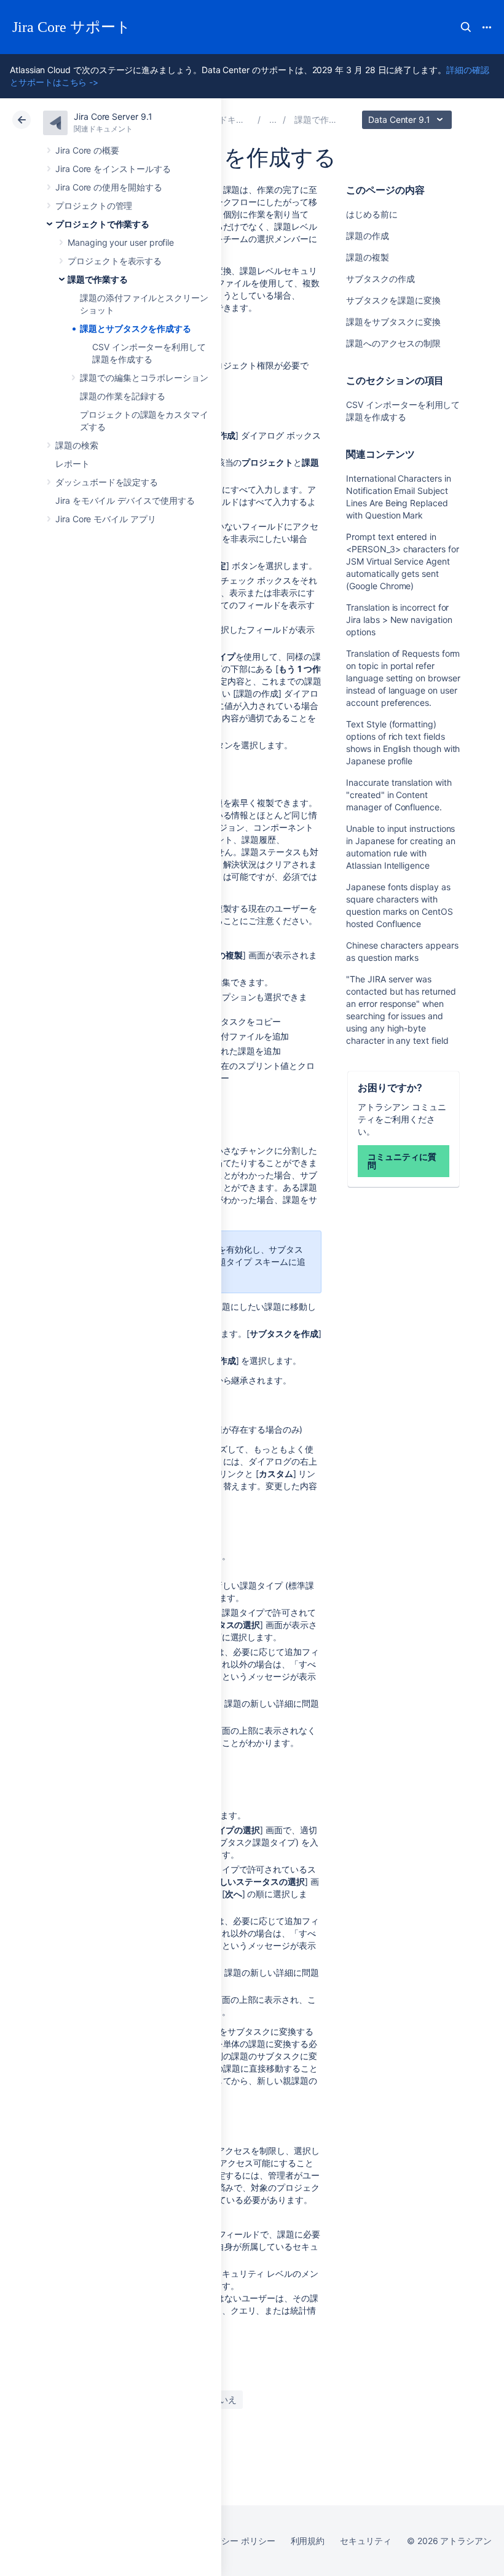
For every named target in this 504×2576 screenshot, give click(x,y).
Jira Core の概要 (87, 150)
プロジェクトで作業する (102, 224)
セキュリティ (366, 2541)
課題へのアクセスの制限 (393, 343)
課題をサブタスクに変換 (393, 322)
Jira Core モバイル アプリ (106, 519)
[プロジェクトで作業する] (273, 119)
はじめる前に (372, 214)
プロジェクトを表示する (115, 261)
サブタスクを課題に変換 (393, 300)
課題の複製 (368, 257)
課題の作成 (368, 236)
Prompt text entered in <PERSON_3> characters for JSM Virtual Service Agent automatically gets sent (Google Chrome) (402, 561)
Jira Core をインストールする (113, 169)
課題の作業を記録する (123, 396)
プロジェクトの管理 (94, 206)
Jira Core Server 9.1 (113, 116)
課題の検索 (77, 445)
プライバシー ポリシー (231, 2541)
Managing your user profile (121, 242)
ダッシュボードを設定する (107, 482)
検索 (466, 27)
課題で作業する (98, 279)
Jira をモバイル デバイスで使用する (125, 500)
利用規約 (308, 2541)
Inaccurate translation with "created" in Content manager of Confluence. (399, 795)
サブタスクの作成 (380, 279)
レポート (73, 464)
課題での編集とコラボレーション (144, 378)
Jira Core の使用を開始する (109, 187)
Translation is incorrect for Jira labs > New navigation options (399, 620)
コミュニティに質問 (402, 1161)
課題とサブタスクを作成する (136, 328)
